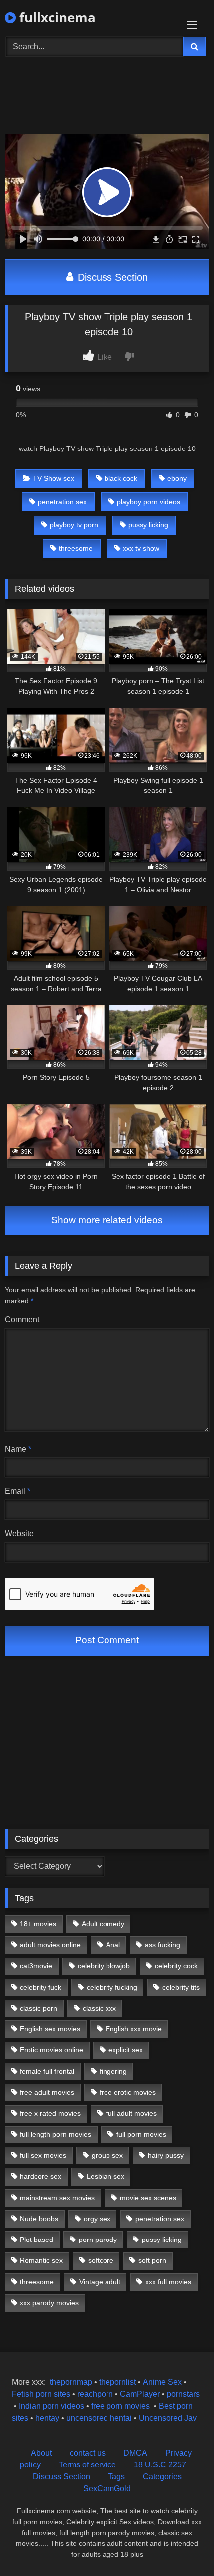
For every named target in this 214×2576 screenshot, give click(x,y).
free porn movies (120, 2406)
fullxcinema (56, 17)
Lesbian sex (106, 2176)
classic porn (39, 2008)
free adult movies (47, 2092)
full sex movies (43, 2155)
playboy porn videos (149, 502)
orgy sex (97, 2219)
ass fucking (162, 1945)
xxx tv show (141, 548)
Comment (22, 1319)
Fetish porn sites (42, 2394)
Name (18, 1449)
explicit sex (126, 2050)
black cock (121, 478)
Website (19, 1533)
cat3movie (36, 1966)
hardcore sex (41, 2176)
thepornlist (118, 2382)
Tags (116, 2477)
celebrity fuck (41, 1987)
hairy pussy (166, 2155)
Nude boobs (39, 2219)
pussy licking (148, 525)
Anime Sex (162, 2382)
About (41, 2453)
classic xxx (99, 2008)
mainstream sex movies (57, 2198)
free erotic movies (128, 2092)
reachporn (96, 2394)
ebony (177, 478)
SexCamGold (107, 2489)
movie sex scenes (148, 2198)
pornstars (183, 2394)
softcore (101, 2260)
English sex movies (50, 2029)
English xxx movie (134, 2029)
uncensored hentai (99, 2418)
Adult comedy (103, 1924)
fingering (113, 2071)
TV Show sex (53, 478)
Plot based (37, 2240)
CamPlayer (140, 2394)
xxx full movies (168, 2282)
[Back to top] (183, 2546)
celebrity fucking (112, 1987)
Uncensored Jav (168, 2418)
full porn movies (141, 2134)
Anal (113, 1945)
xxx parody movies (49, 2303)
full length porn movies (55, 2134)
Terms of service (87, 2465)
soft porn (152, 2260)
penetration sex (62, 502)
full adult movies (131, 2113)
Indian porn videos (52, 2406)
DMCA (135, 2453)
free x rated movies (50, 2113)
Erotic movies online (52, 2050)
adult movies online (50, 1945)
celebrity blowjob (104, 1966)
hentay (47, 2418)
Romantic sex (41, 2260)
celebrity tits (181, 1987)
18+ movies (38, 1924)
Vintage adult (100, 2282)
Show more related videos (107, 1220)
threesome (76, 548)
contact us (88, 2453)
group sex (107, 2155)
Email (18, 1491)
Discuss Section (111, 277)
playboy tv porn (74, 525)
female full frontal (47, 2071)
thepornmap (70, 2382)
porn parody (98, 2240)
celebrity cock (176, 1966)
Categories (162, 2477)
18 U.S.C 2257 (160, 2465)
